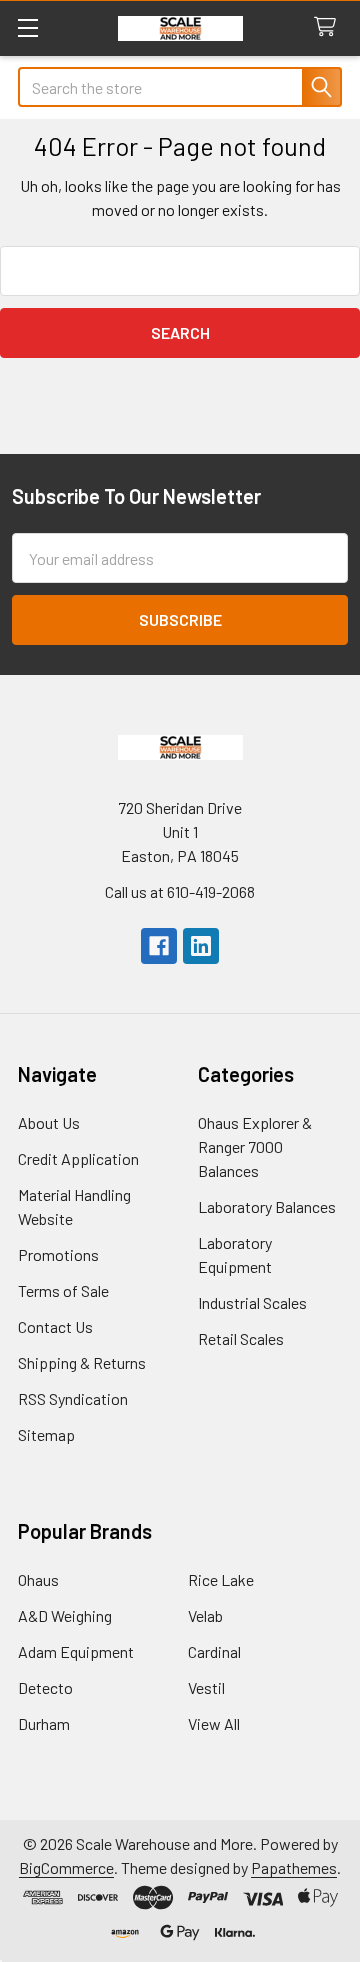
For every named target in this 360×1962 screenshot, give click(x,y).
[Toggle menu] (27, 27)
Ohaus (38, 1579)
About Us (49, 1122)
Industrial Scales (252, 1302)
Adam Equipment (76, 1651)
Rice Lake (221, 1579)
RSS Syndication (73, 1398)
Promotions (58, 1254)
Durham (44, 1723)
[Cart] (329, 27)
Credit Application (78, 1158)
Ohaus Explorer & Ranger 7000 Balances (255, 1146)
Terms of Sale (63, 1290)
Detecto (45, 1687)
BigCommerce (66, 1867)
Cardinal (214, 1651)
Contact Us (55, 1326)
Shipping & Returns (82, 1362)
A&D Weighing (65, 1615)
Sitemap (46, 1434)
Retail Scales (241, 1338)
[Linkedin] (201, 946)
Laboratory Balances (267, 1206)
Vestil (206, 1687)
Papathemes (294, 1867)
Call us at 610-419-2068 (180, 891)
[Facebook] (159, 946)
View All (214, 1723)
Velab (205, 1615)
